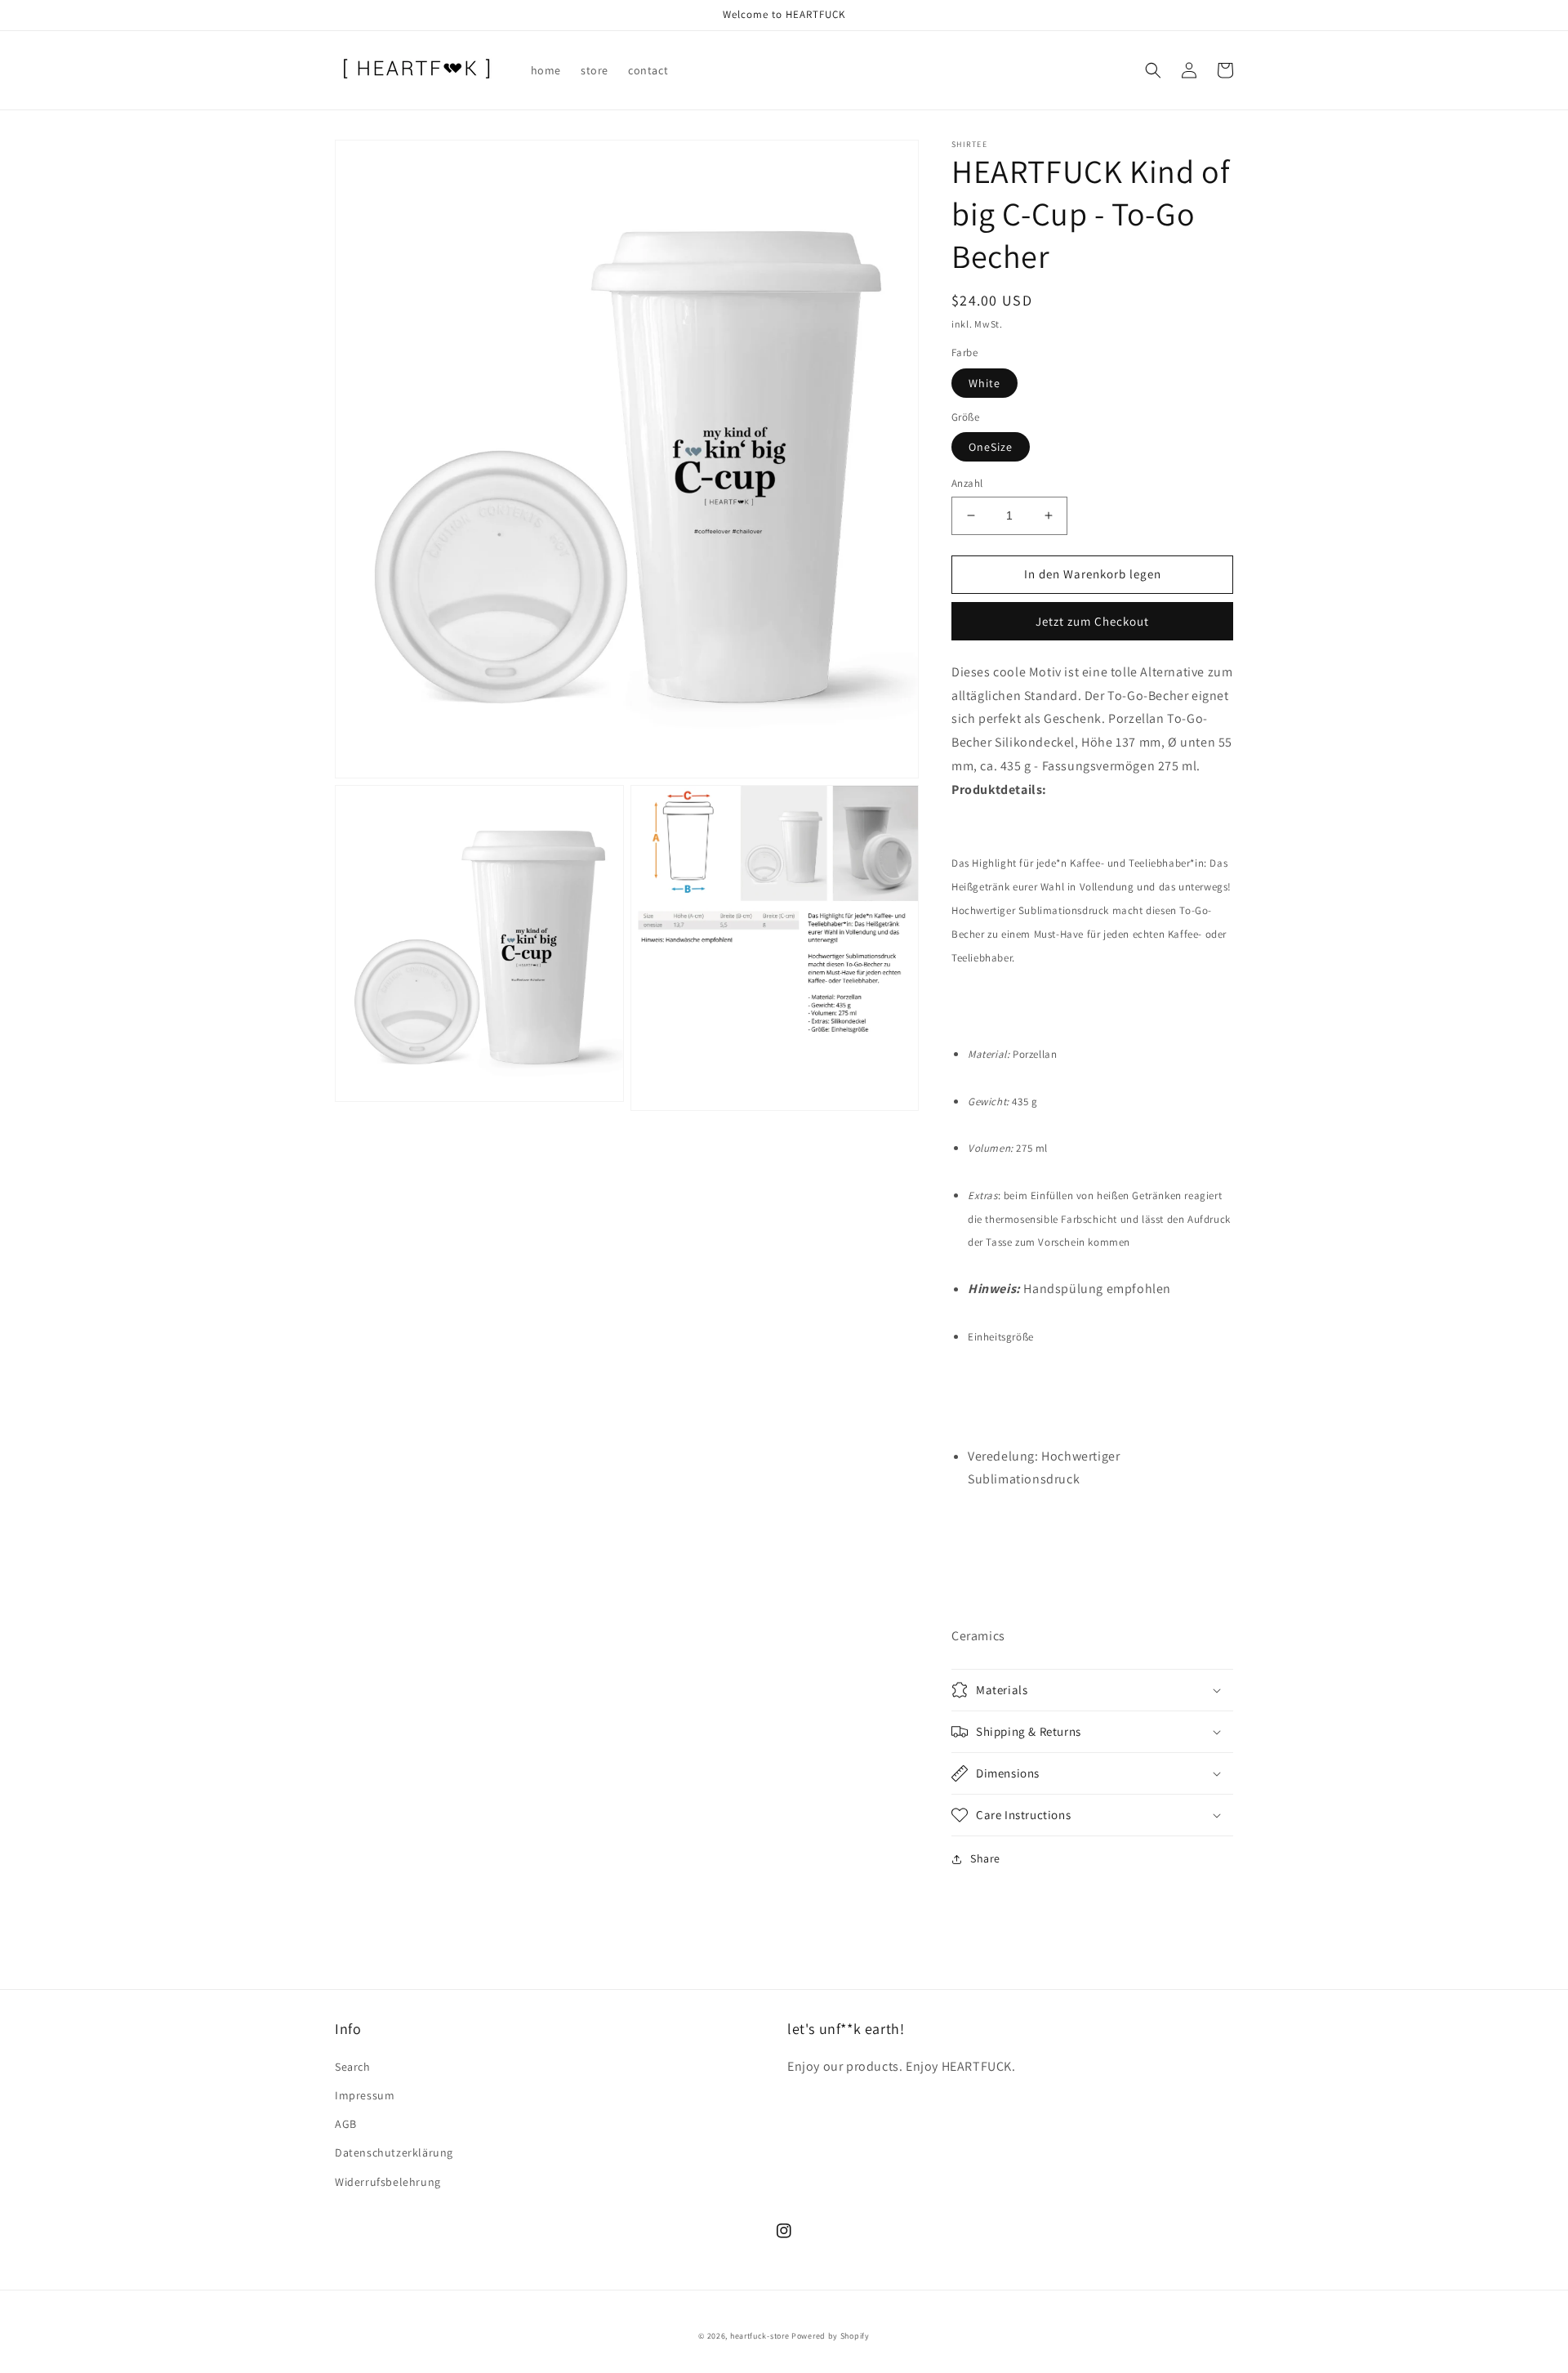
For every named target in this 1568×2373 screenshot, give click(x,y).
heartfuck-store (760, 2336)
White (984, 383)
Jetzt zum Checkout (1092, 621)
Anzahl (967, 483)
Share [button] (985, 1858)
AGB (346, 2124)
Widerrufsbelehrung (388, 2182)
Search (353, 2067)
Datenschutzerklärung (394, 2152)
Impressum (365, 2095)
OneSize (991, 447)
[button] (1153, 70)
